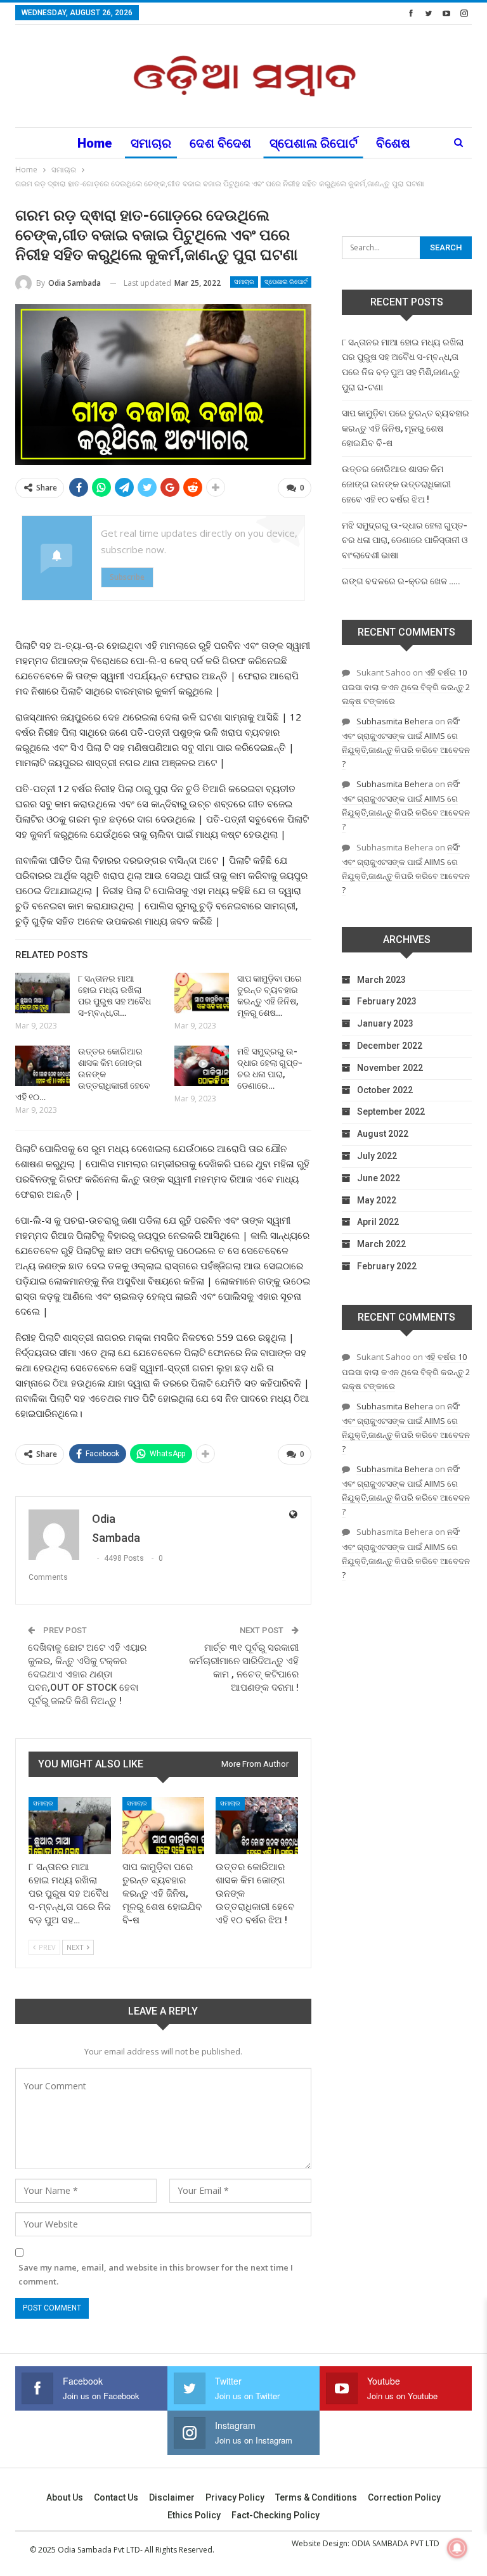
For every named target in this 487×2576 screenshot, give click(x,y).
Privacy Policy (235, 2497)
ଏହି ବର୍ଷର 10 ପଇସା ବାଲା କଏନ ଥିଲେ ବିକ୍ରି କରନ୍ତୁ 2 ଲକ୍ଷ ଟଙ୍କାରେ (406, 687)
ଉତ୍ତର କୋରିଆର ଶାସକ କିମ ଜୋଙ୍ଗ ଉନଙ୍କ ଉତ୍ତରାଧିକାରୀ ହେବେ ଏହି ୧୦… (83, 1074)
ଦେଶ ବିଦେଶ (220, 143)
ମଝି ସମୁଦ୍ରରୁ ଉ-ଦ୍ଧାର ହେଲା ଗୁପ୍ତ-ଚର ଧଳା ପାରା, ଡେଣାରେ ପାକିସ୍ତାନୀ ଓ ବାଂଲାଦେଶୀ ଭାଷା (405, 541)
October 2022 (385, 1090)
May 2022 (377, 1200)
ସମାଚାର (151, 143)
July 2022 (377, 1156)
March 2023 (381, 980)
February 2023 (387, 1001)
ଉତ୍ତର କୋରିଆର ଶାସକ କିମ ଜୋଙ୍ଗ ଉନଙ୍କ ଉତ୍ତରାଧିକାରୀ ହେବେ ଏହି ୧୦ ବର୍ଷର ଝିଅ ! (396, 484)
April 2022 (378, 1222)
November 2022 (390, 1068)
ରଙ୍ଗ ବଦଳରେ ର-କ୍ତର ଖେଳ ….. (401, 581)
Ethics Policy (194, 2515)
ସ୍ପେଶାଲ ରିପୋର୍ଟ (314, 143)
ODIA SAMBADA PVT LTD (395, 2543)
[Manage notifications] (457, 2548)
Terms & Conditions (316, 2497)
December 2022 (390, 1046)
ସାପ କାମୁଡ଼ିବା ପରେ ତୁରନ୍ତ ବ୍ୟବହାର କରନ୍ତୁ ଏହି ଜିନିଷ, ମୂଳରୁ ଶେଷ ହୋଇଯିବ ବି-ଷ (406, 428)
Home (95, 143)
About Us (65, 2497)
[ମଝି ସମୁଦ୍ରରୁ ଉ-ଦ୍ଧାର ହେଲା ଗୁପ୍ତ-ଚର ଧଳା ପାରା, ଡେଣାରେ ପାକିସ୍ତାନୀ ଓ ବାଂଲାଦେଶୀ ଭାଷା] (202, 1066)
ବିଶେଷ (393, 143)
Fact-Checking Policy (276, 2515)
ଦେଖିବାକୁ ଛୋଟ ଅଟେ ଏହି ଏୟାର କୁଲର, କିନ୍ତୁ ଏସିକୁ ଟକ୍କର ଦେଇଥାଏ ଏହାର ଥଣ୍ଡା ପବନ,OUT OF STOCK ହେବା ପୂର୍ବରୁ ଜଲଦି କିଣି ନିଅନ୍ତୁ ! (87, 1674)
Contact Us (116, 2497)
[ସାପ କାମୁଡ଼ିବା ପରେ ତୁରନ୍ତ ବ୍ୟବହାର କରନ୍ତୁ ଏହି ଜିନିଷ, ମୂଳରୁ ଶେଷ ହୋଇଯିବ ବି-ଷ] (202, 993)
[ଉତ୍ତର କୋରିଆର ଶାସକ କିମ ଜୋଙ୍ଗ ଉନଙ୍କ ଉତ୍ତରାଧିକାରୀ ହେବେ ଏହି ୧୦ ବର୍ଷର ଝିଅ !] (42, 1066)
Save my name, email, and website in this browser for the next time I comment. (156, 2274)
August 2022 (383, 1134)
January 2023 (385, 1023)
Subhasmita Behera (395, 721)
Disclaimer (172, 2497)
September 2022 (391, 1112)
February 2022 (387, 1266)
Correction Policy (404, 2497)
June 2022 (379, 1178)
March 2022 (381, 1244)
